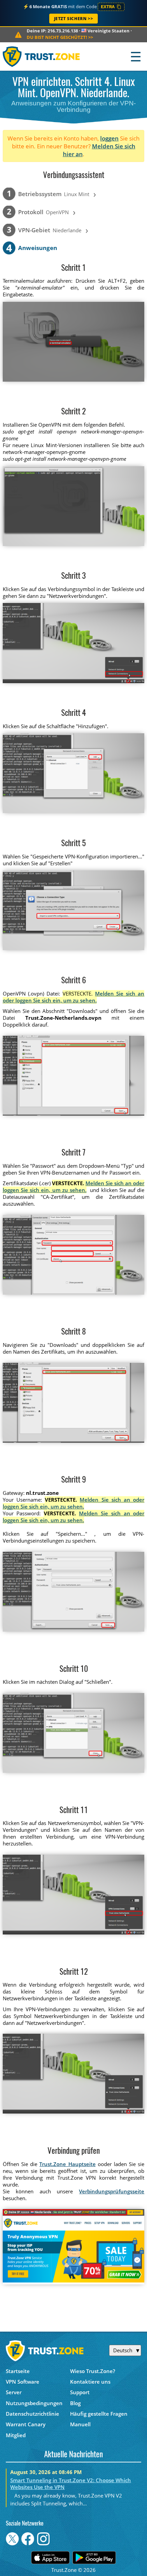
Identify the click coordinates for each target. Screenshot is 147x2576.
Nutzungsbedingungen (34, 2403)
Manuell (80, 2424)
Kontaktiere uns (90, 2382)
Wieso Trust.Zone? (93, 2371)
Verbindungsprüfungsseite (112, 2191)
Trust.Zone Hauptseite (67, 2164)
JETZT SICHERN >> (74, 19)
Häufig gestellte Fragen (99, 2414)
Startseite (18, 2371)
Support (80, 2392)
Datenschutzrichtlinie (32, 2414)
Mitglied (16, 2435)
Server (14, 2392)
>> (60, 37)
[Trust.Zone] (42, 56)
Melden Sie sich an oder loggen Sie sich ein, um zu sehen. (74, 997)
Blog (75, 2403)
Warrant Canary (26, 2424)
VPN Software (23, 2382)
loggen (109, 138)
